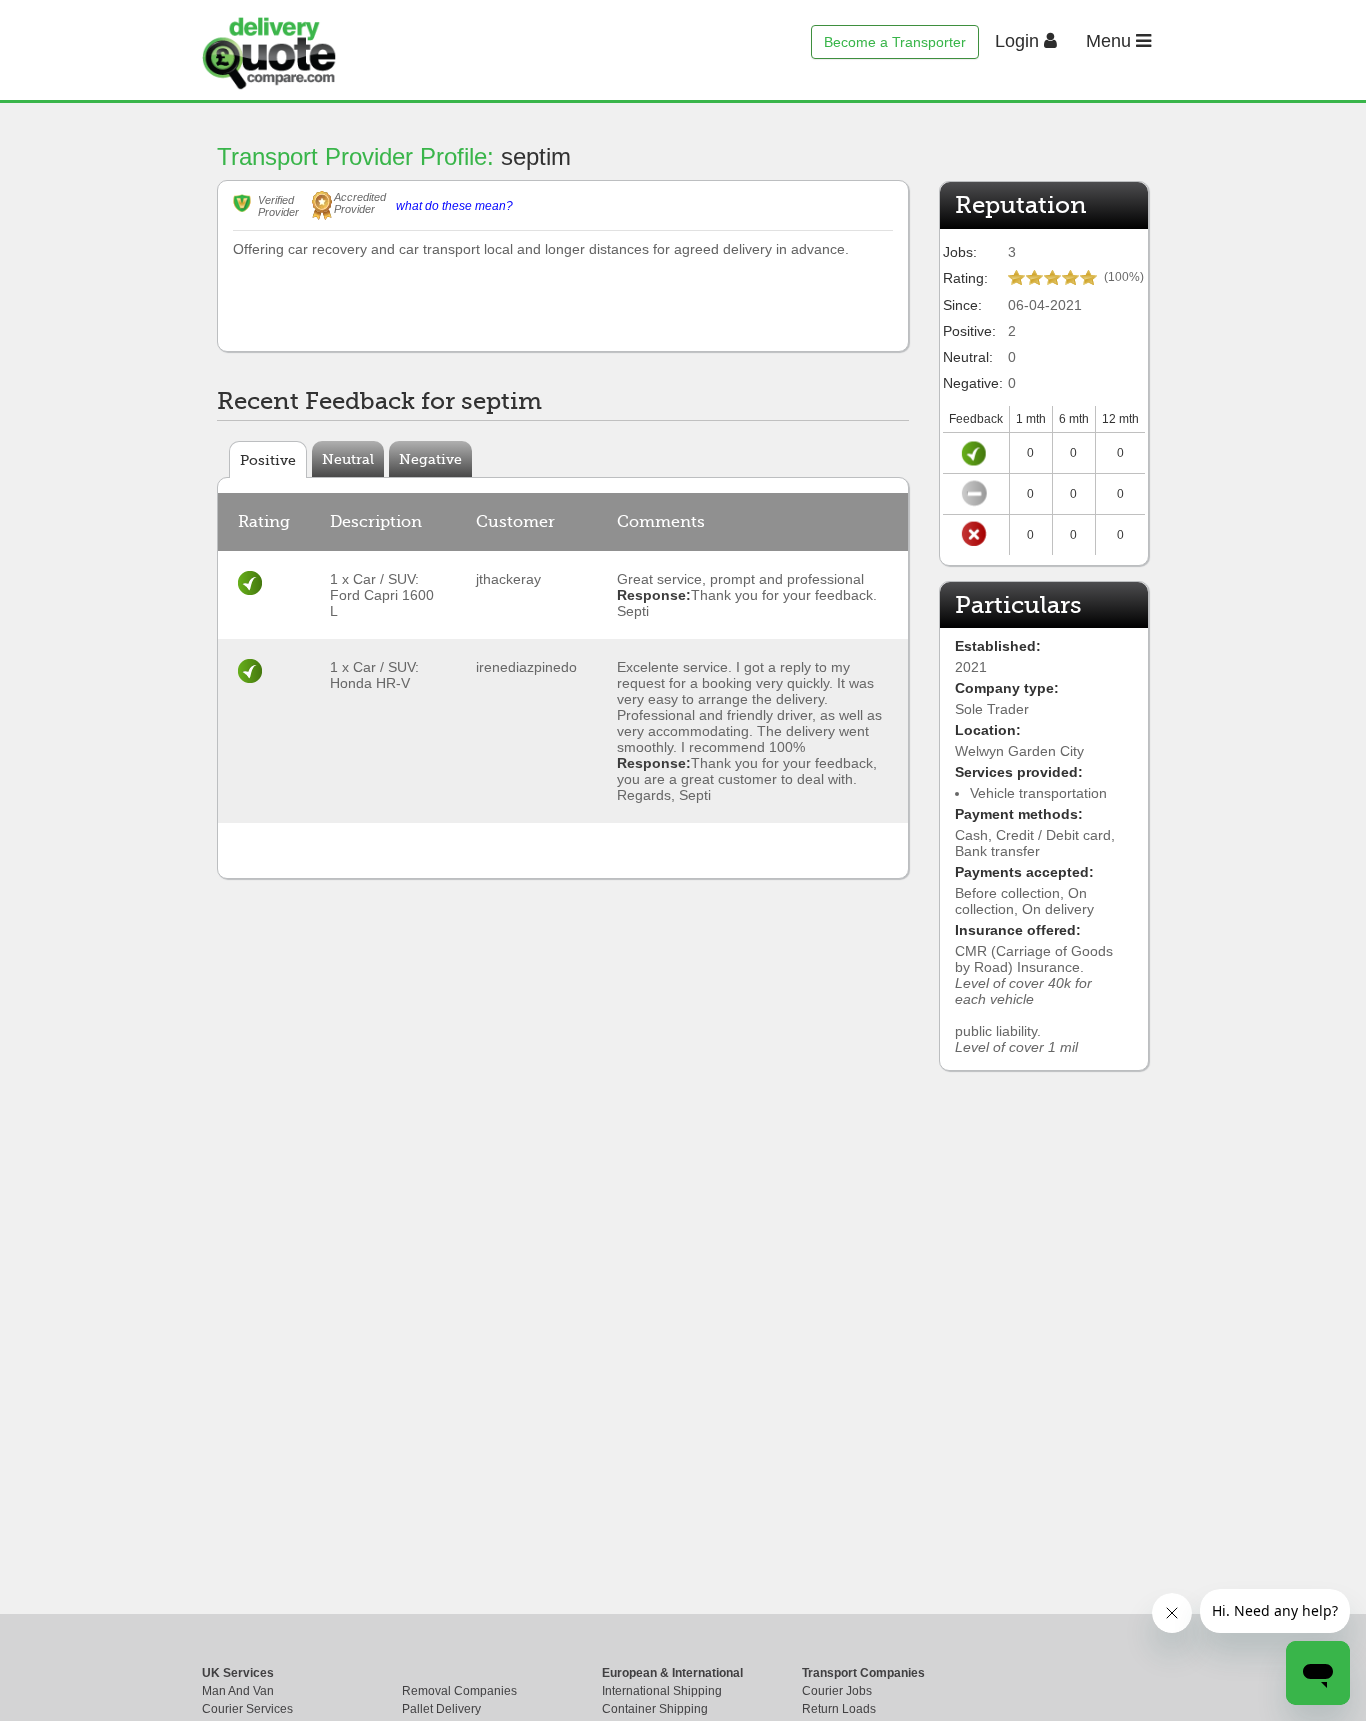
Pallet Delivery (441, 1709)
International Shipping (662, 1691)
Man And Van (238, 1691)
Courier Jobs (837, 1691)
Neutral (348, 459)
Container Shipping (655, 1709)
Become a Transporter (895, 42)
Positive (268, 460)
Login (1019, 41)
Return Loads (839, 1709)
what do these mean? (454, 206)
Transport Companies (863, 1673)
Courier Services (247, 1709)
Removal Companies (459, 1691)
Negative (430, 459)
